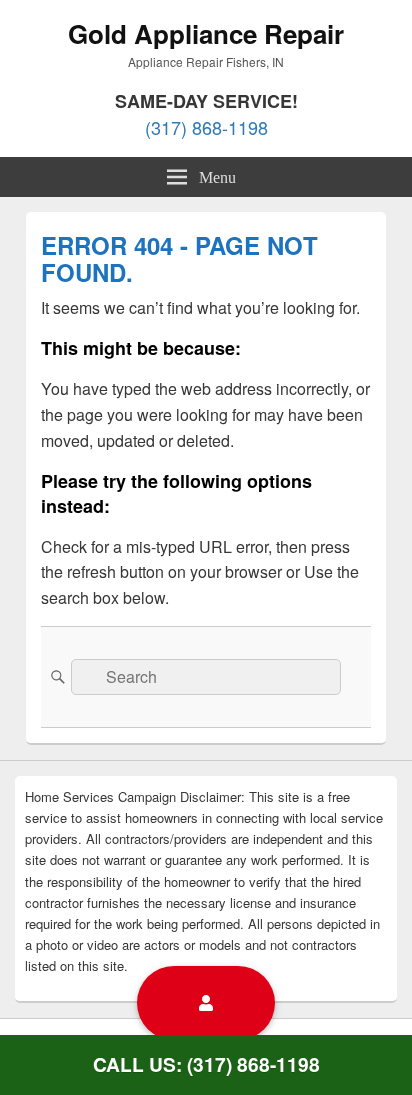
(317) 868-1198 (206, 127)
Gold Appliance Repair (206, 33)
